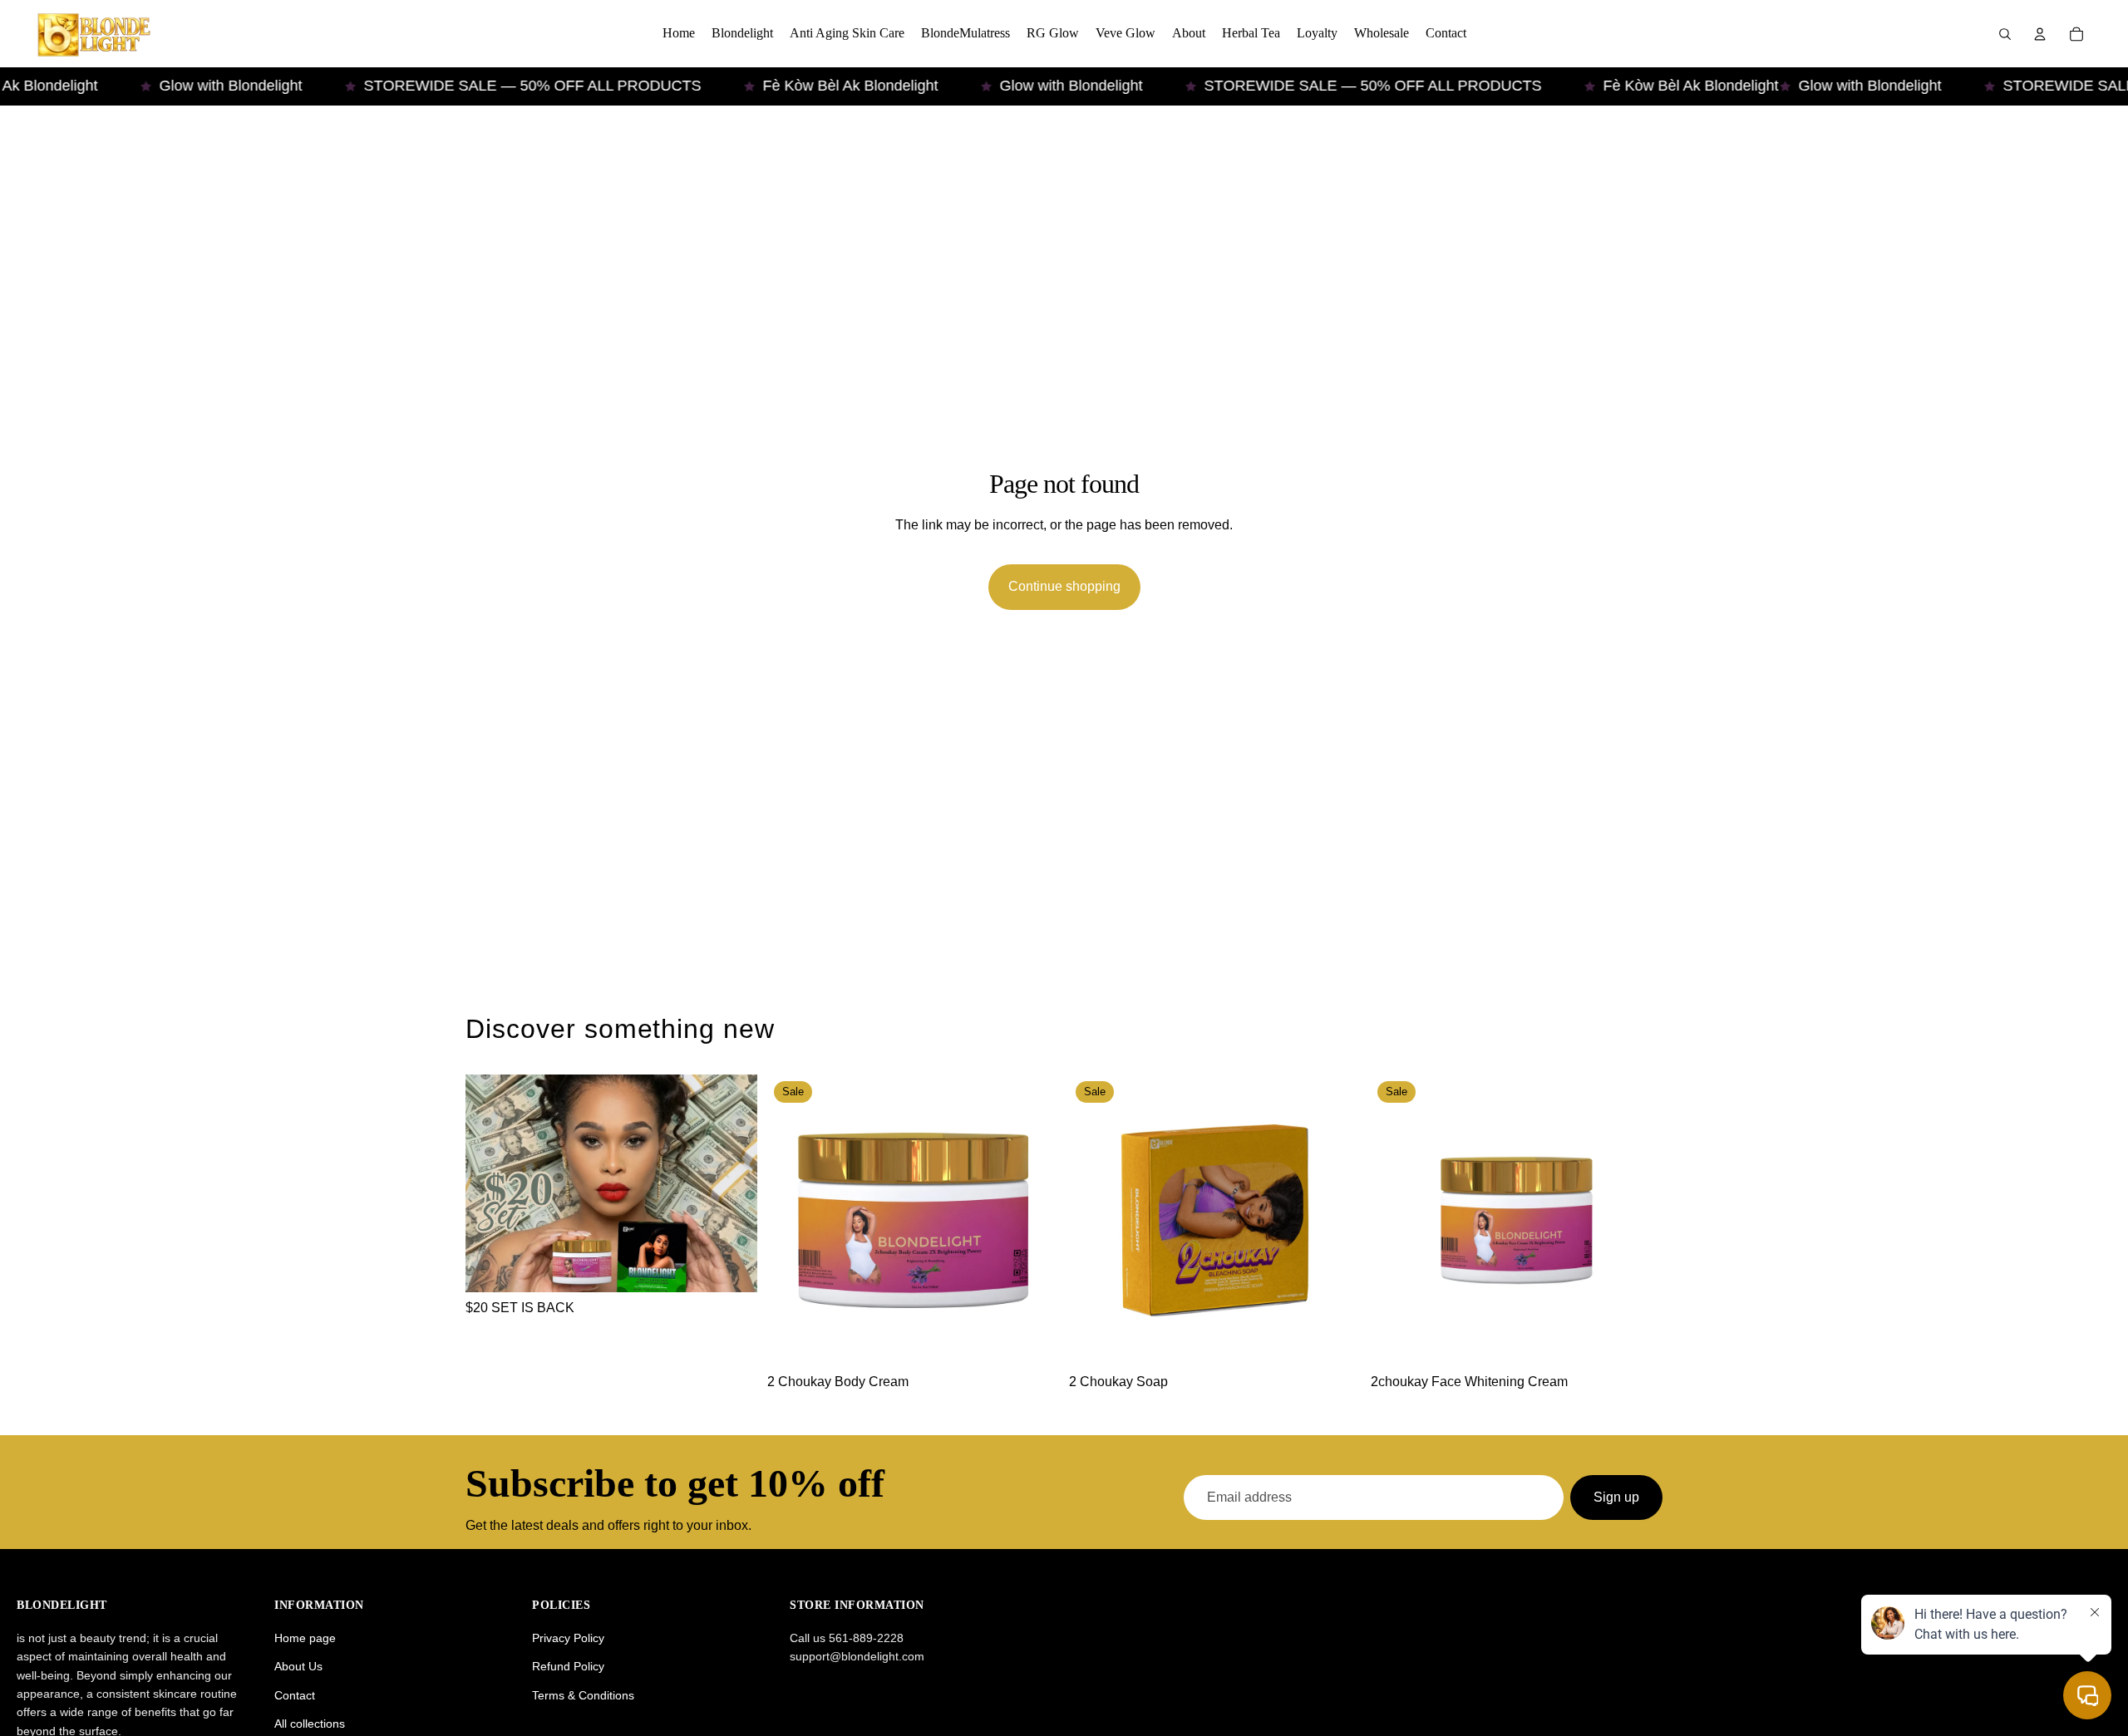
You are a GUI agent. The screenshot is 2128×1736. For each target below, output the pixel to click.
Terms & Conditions (583, 1695)
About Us (298, 1666)
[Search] (2005, 34)
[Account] (2040, 34)
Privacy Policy (568, 1638)
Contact (295, 1695)
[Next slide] (1034, 1221)
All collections (310, 1724)
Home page (305, 1638)
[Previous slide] (792, 1221)
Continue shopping (1064, 586)
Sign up (1616, 1497)
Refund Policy (568, 1666)
